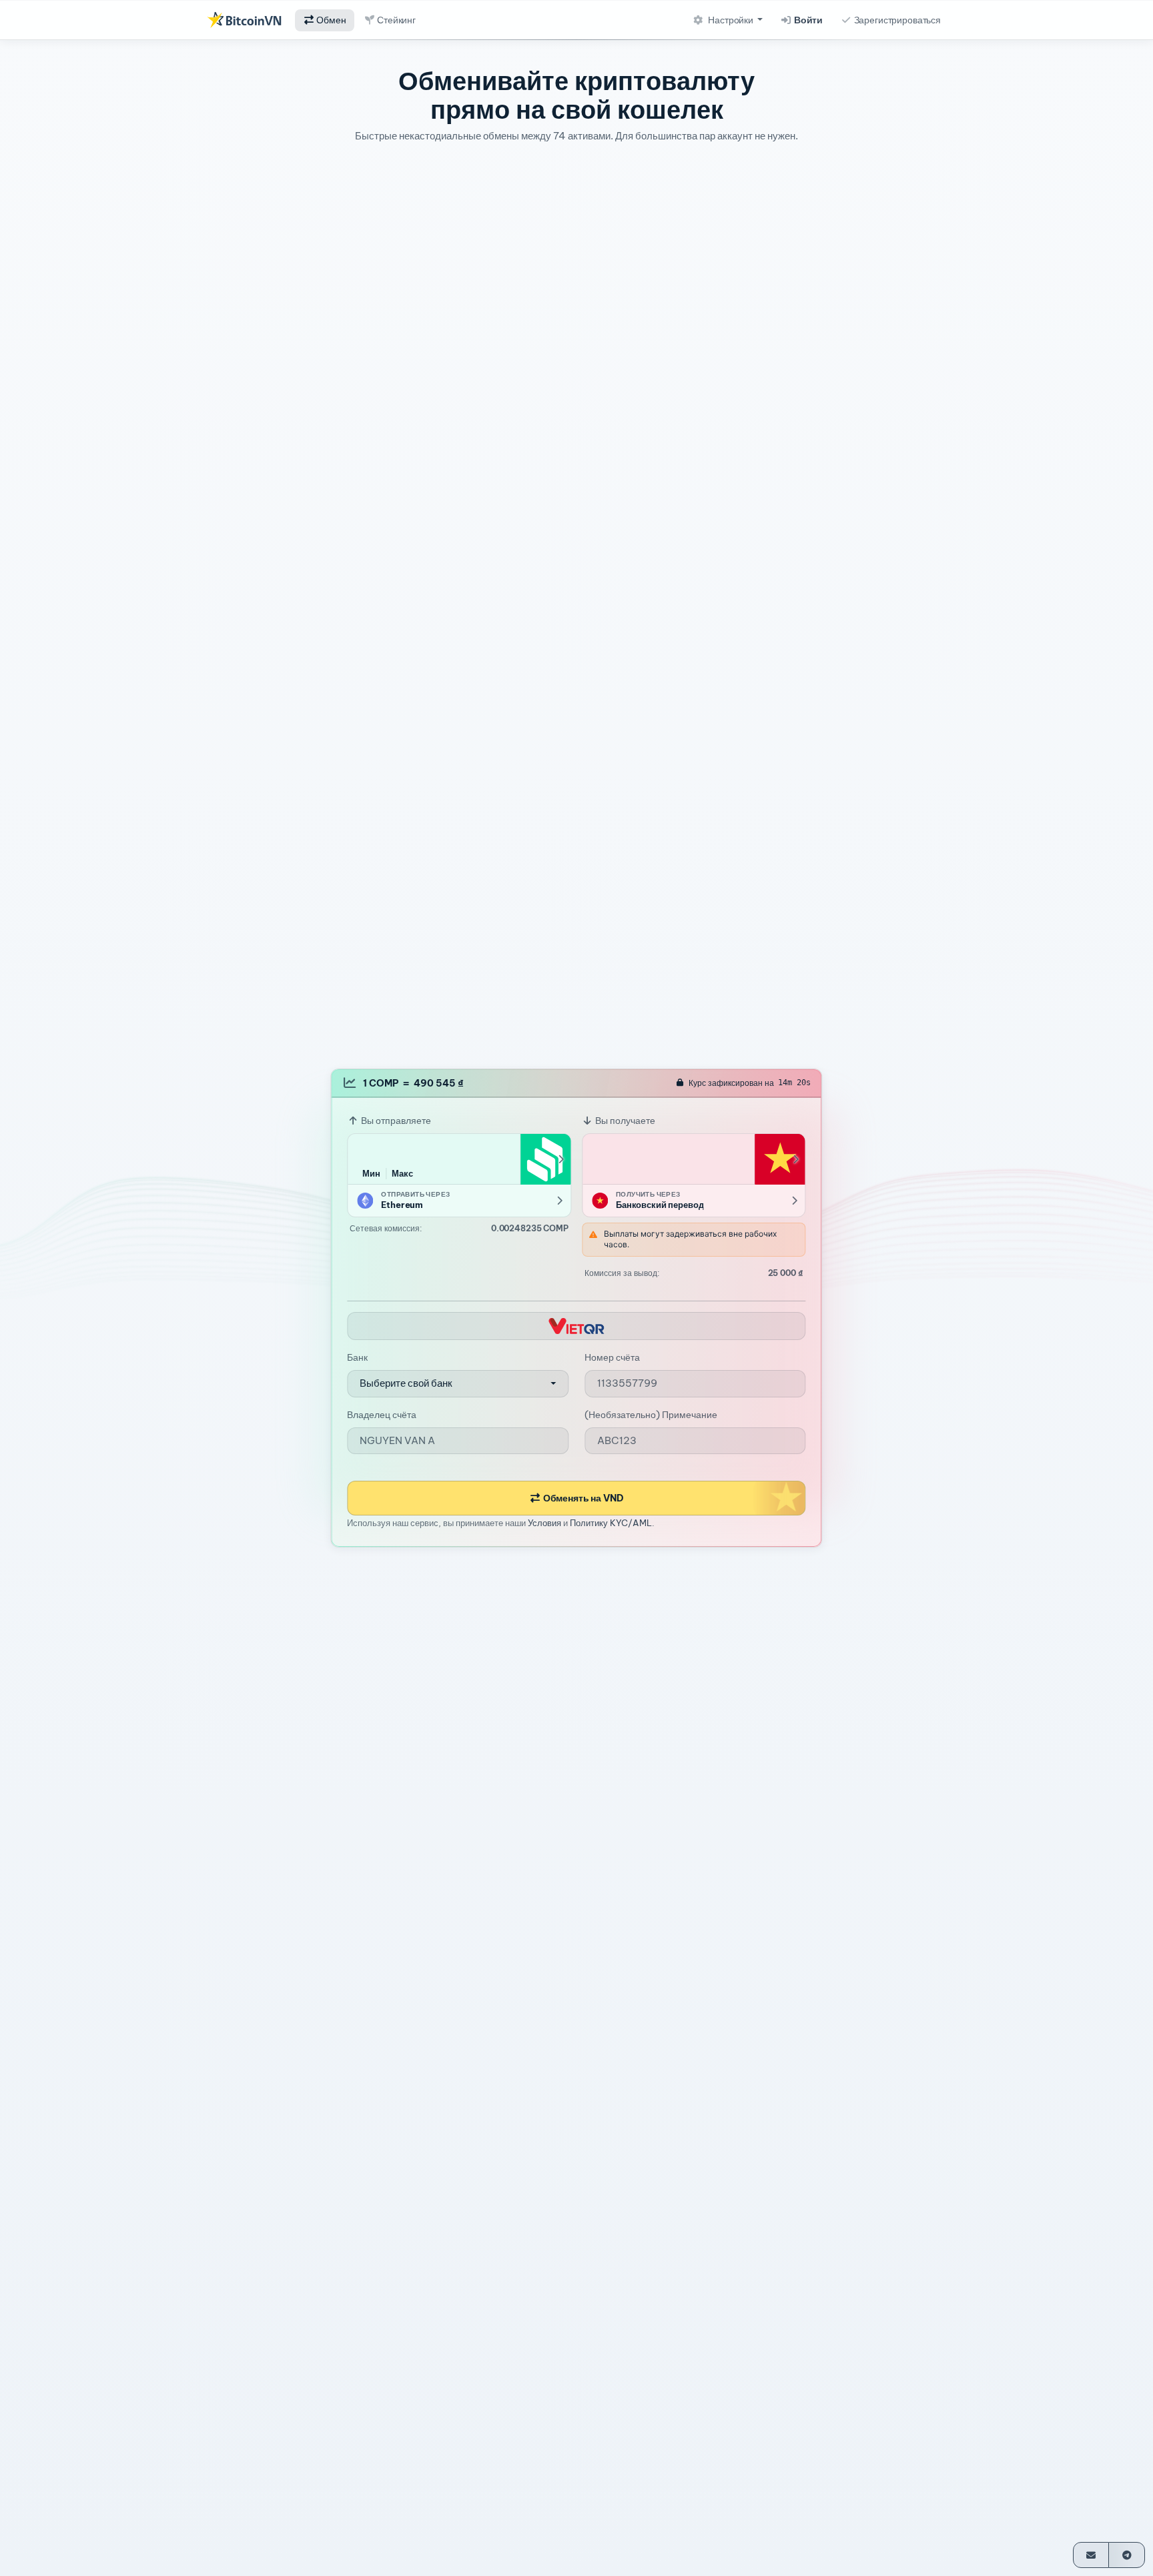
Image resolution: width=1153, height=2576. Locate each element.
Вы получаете (624, 1121)
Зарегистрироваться (896, 20)
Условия (544, 1523)
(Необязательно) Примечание (651, 1415)
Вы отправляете (395, 1121)
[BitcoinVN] (244, 20)
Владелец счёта (382, 1415)
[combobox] (458, 1384)
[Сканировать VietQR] (576, 1326)
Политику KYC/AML (611, 1523)
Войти (807, 20)
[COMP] (545, 1159)
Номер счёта (612, 1358)
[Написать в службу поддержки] (1091, 2555)
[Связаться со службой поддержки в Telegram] (1127, 2555)
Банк (357, 1358)
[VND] (780, 1159)
